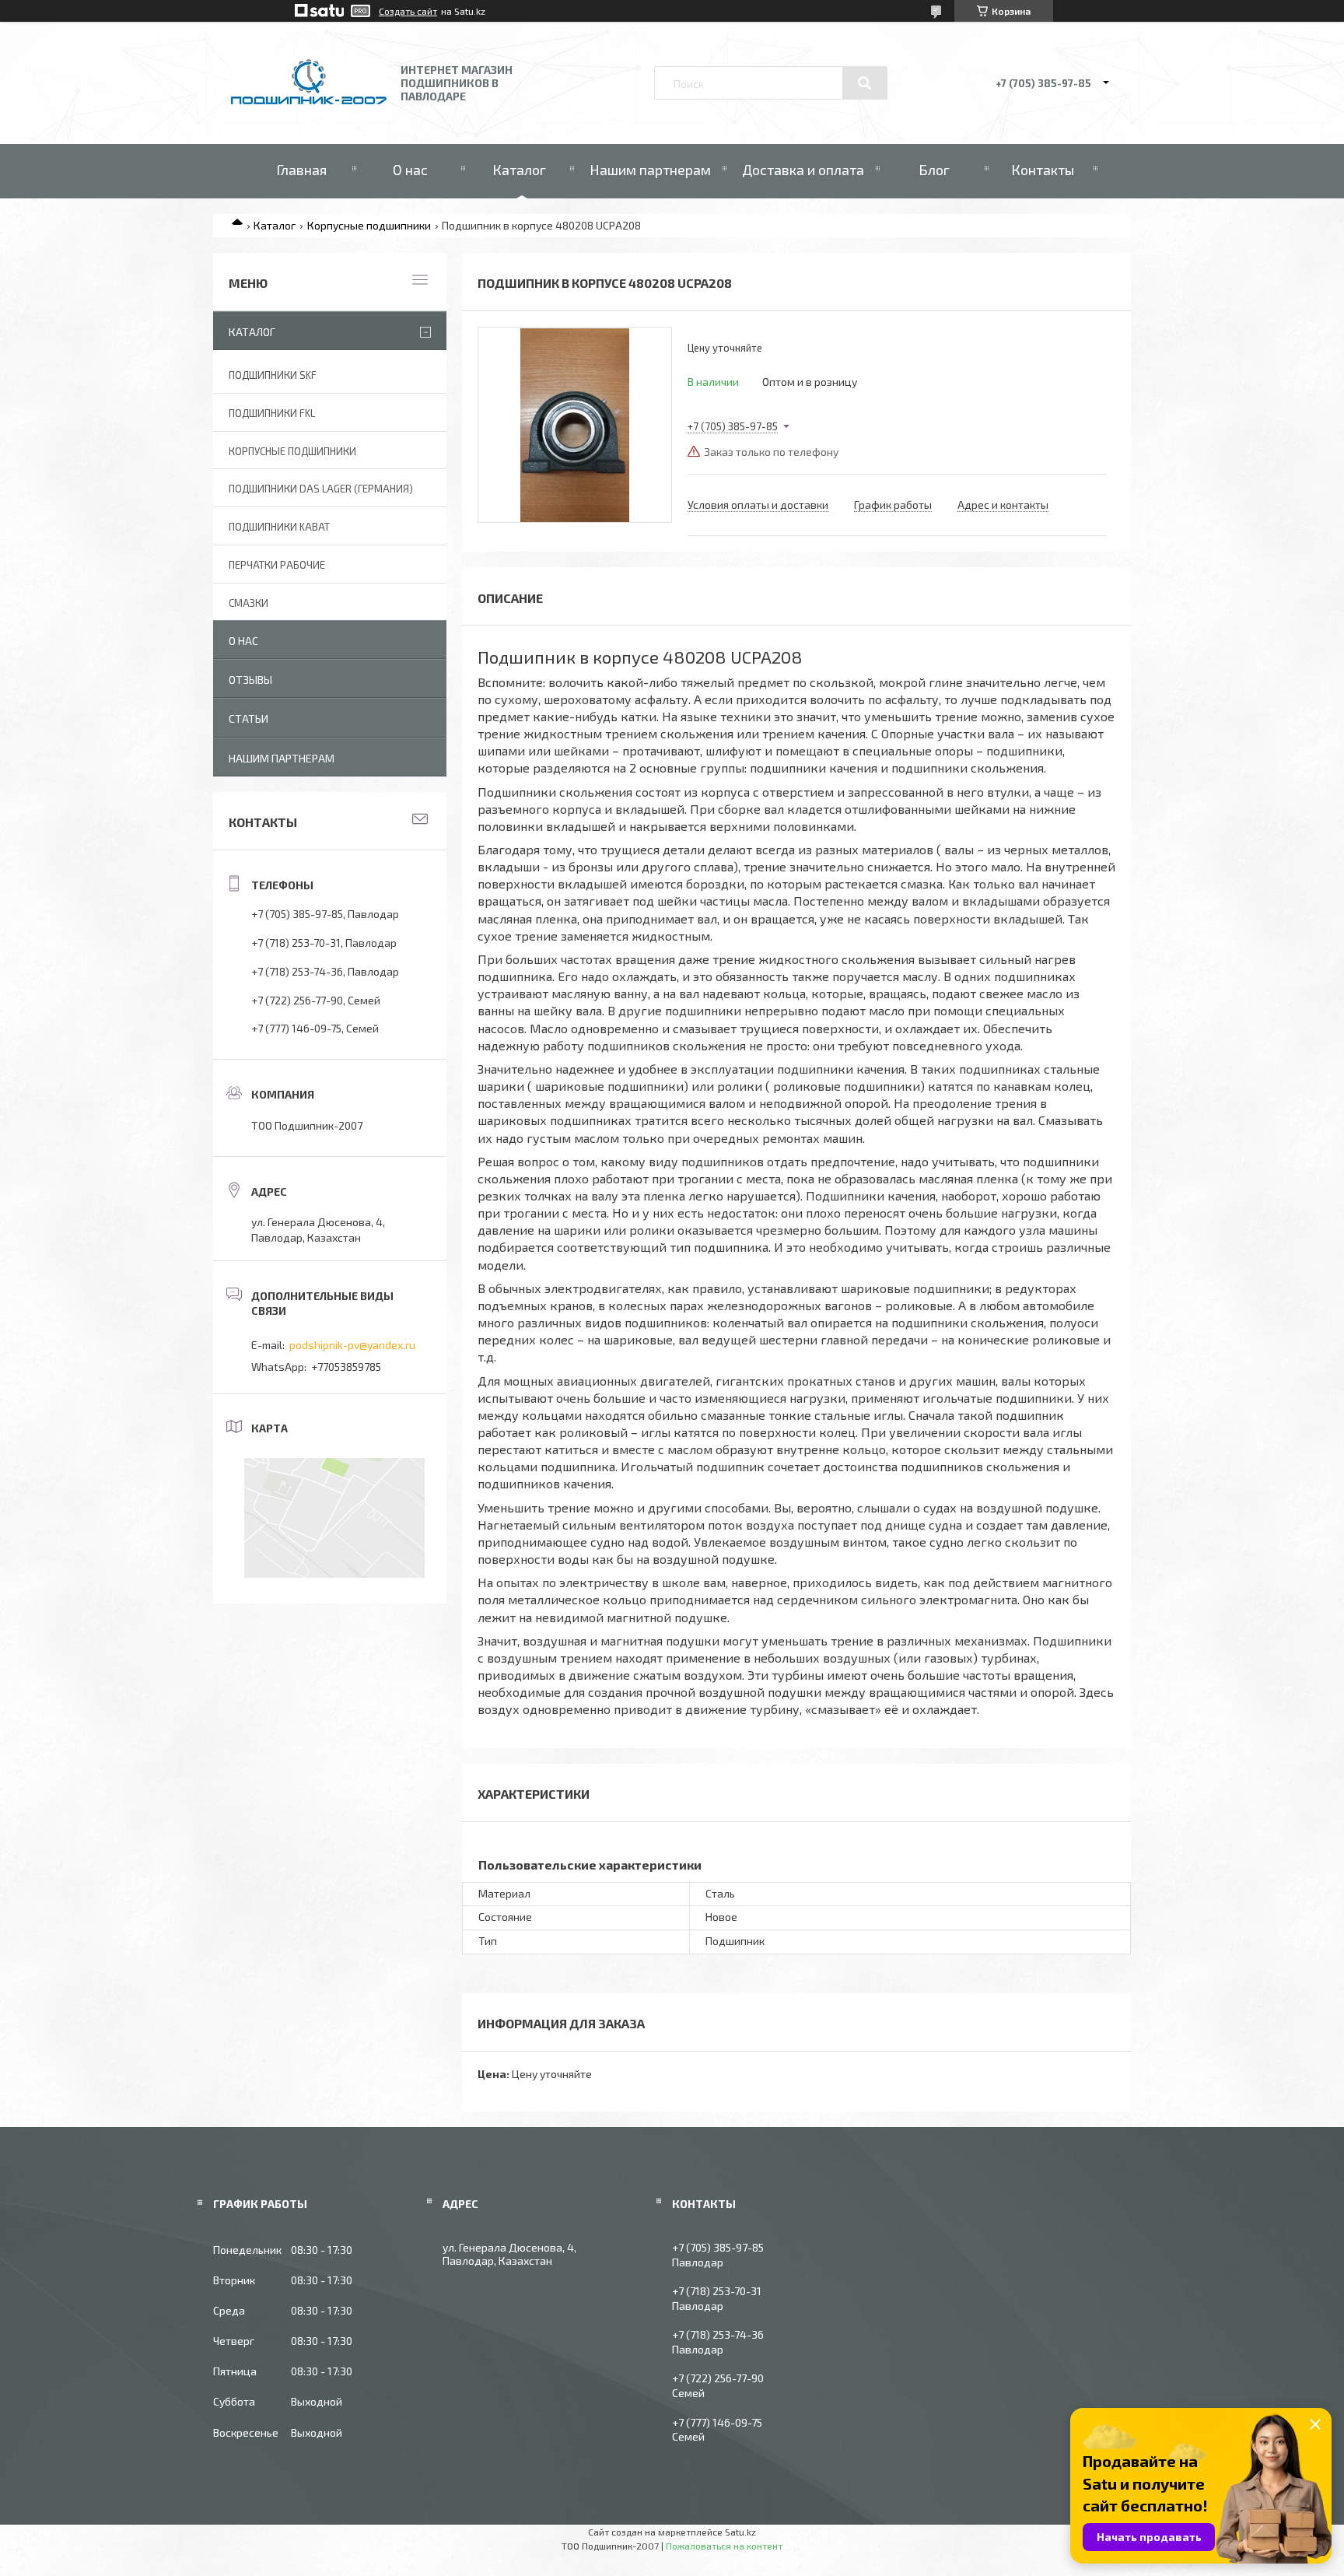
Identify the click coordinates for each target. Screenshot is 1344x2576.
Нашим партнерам (650, 170)
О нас (410, 170)
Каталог (519, 170)
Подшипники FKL (272, 413)
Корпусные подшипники (369, 225)
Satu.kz (740, 2532)
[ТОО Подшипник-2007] (309, 100)
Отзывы (250, 680)
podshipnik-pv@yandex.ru (352, 1345)
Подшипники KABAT (279, 527)
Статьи (248, 718)
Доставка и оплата (803, 170)
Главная (301, 170)
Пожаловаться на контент (724, 2546)
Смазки (248, 603)
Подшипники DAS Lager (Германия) (321, 489)
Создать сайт (408, 11)
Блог (934, 170)
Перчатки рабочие (277, 565)
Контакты (1043, 170)
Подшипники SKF (273, 375)
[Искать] (865, 83)
